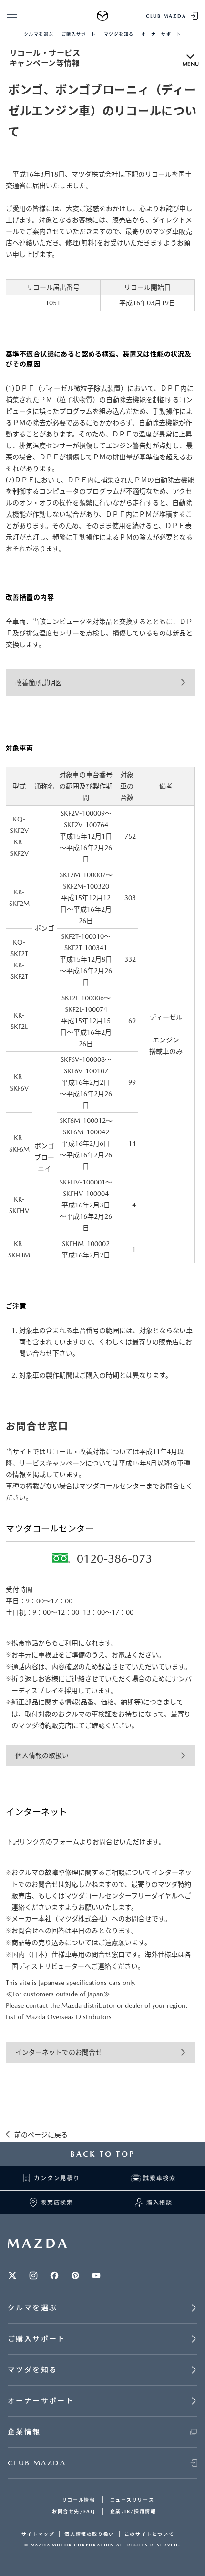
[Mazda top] (103, 16)
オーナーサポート (161, 34)
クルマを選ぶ (39, 34)
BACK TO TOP (102, 2154)
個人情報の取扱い (42, 1755)
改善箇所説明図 (39, 683)
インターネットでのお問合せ (59, 2052)
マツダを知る (119, 34)
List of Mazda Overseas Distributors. (60, 2017)
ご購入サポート (79, 34)
